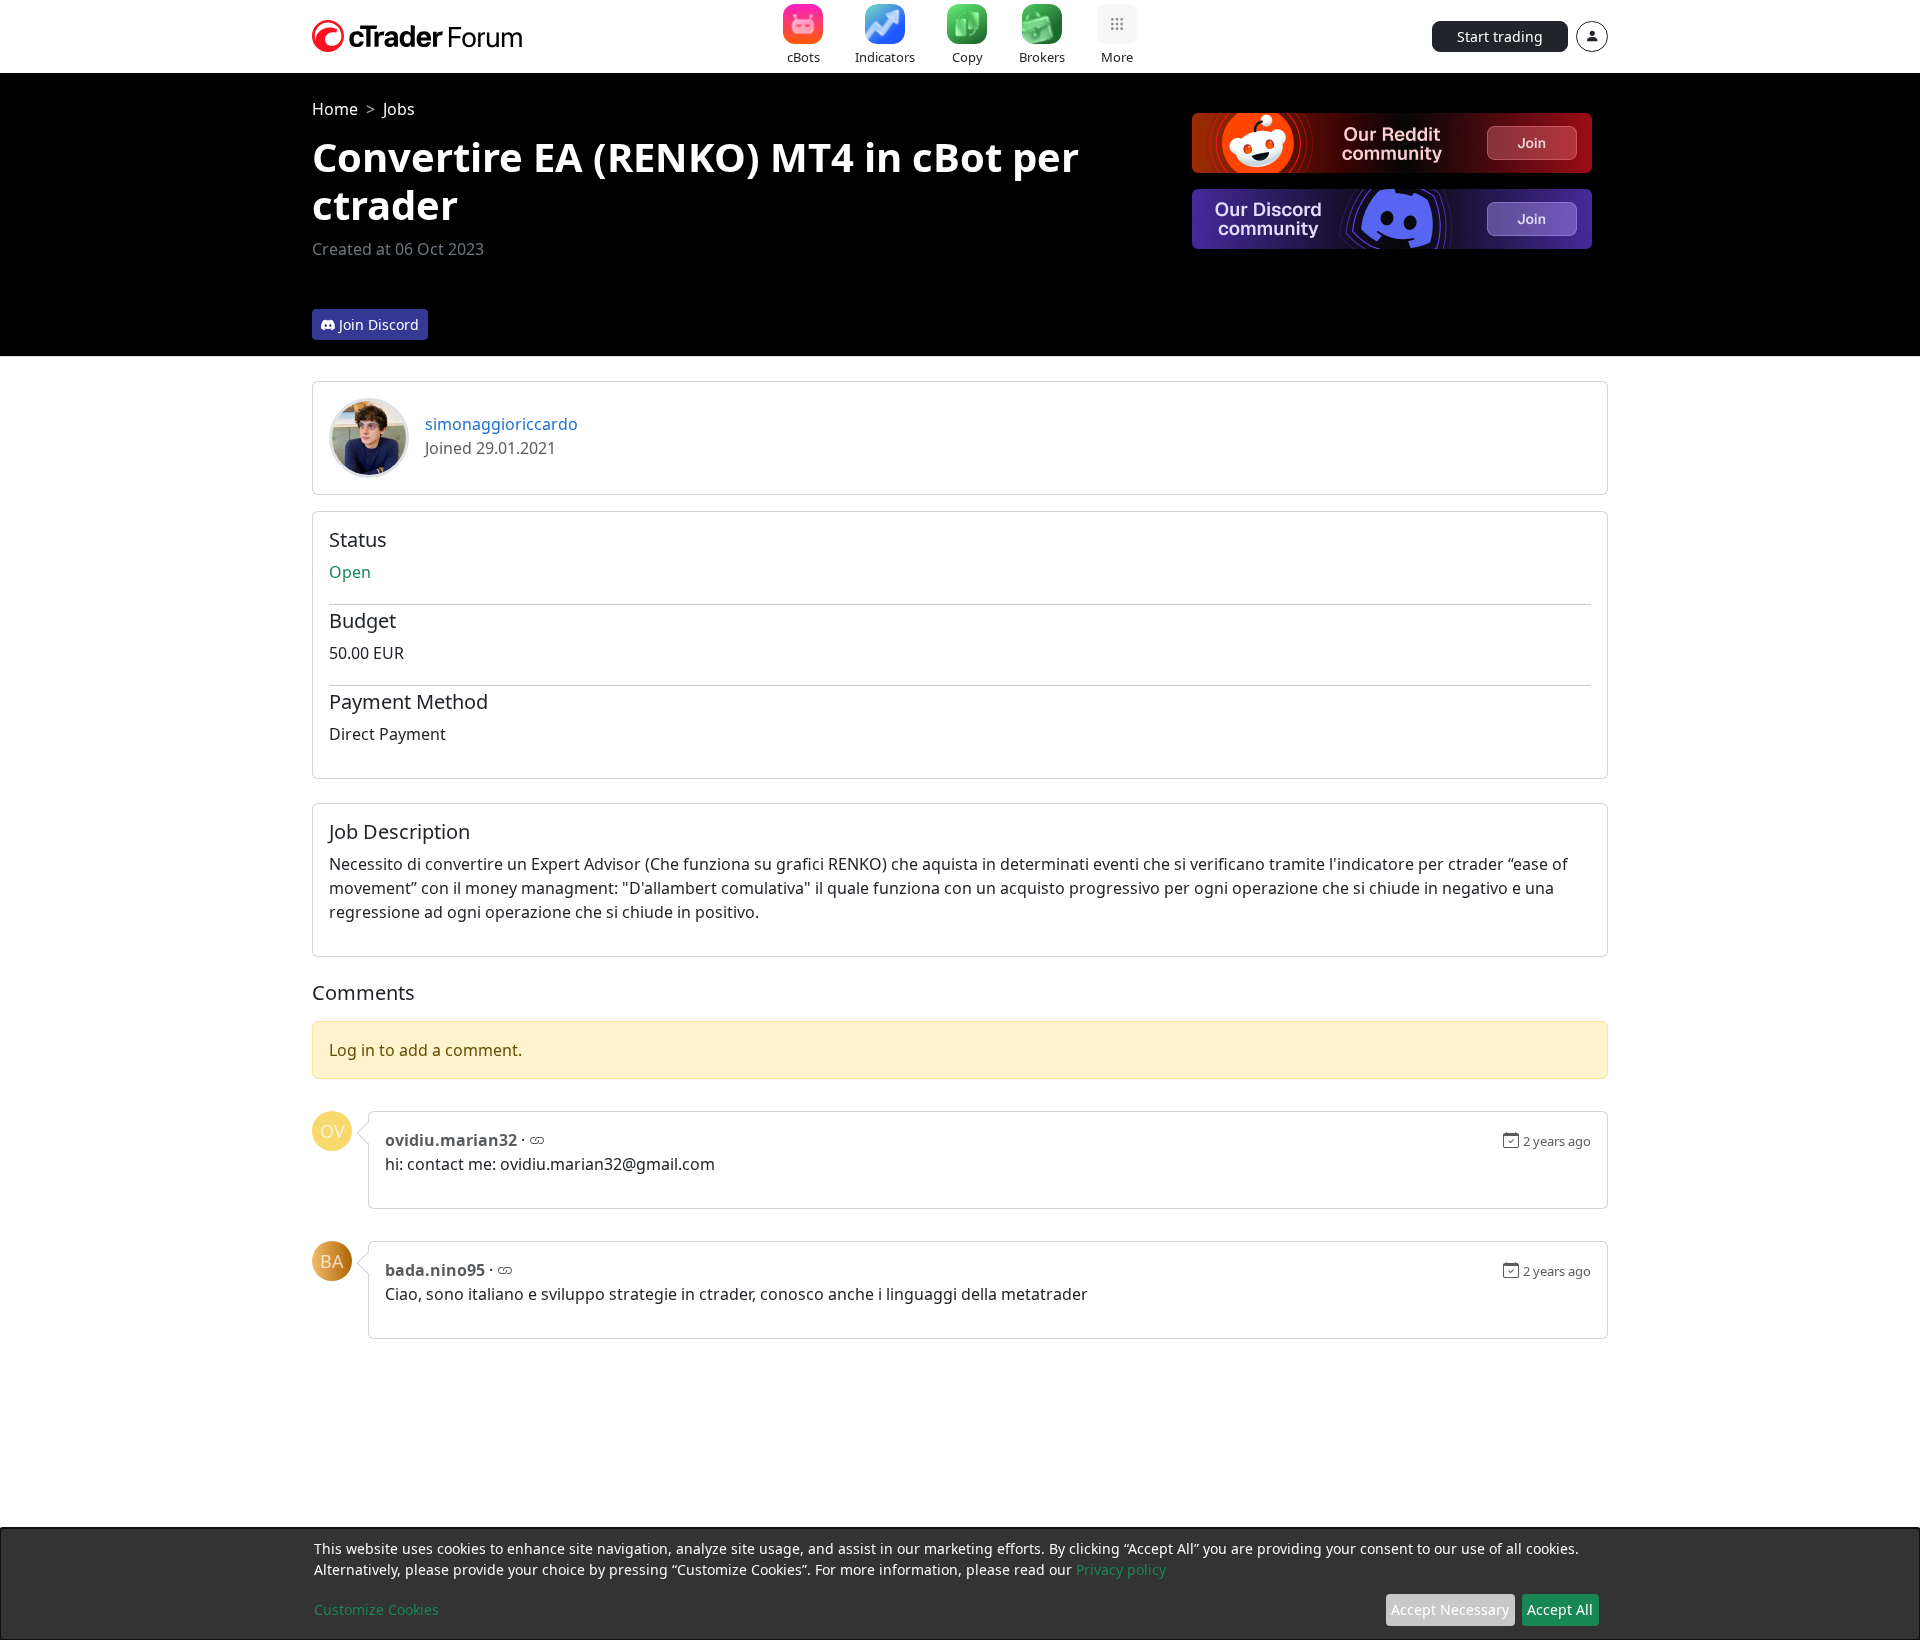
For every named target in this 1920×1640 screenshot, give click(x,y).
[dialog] (960, 1584)
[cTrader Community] (418, 34)
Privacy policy (1121, 1569)
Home (335, 109)
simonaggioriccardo (501, 424)
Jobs (399, 109)
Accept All (1560, 1609)
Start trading (1500, 36)
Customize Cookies (376, 1609)
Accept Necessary (1450, 1609)
